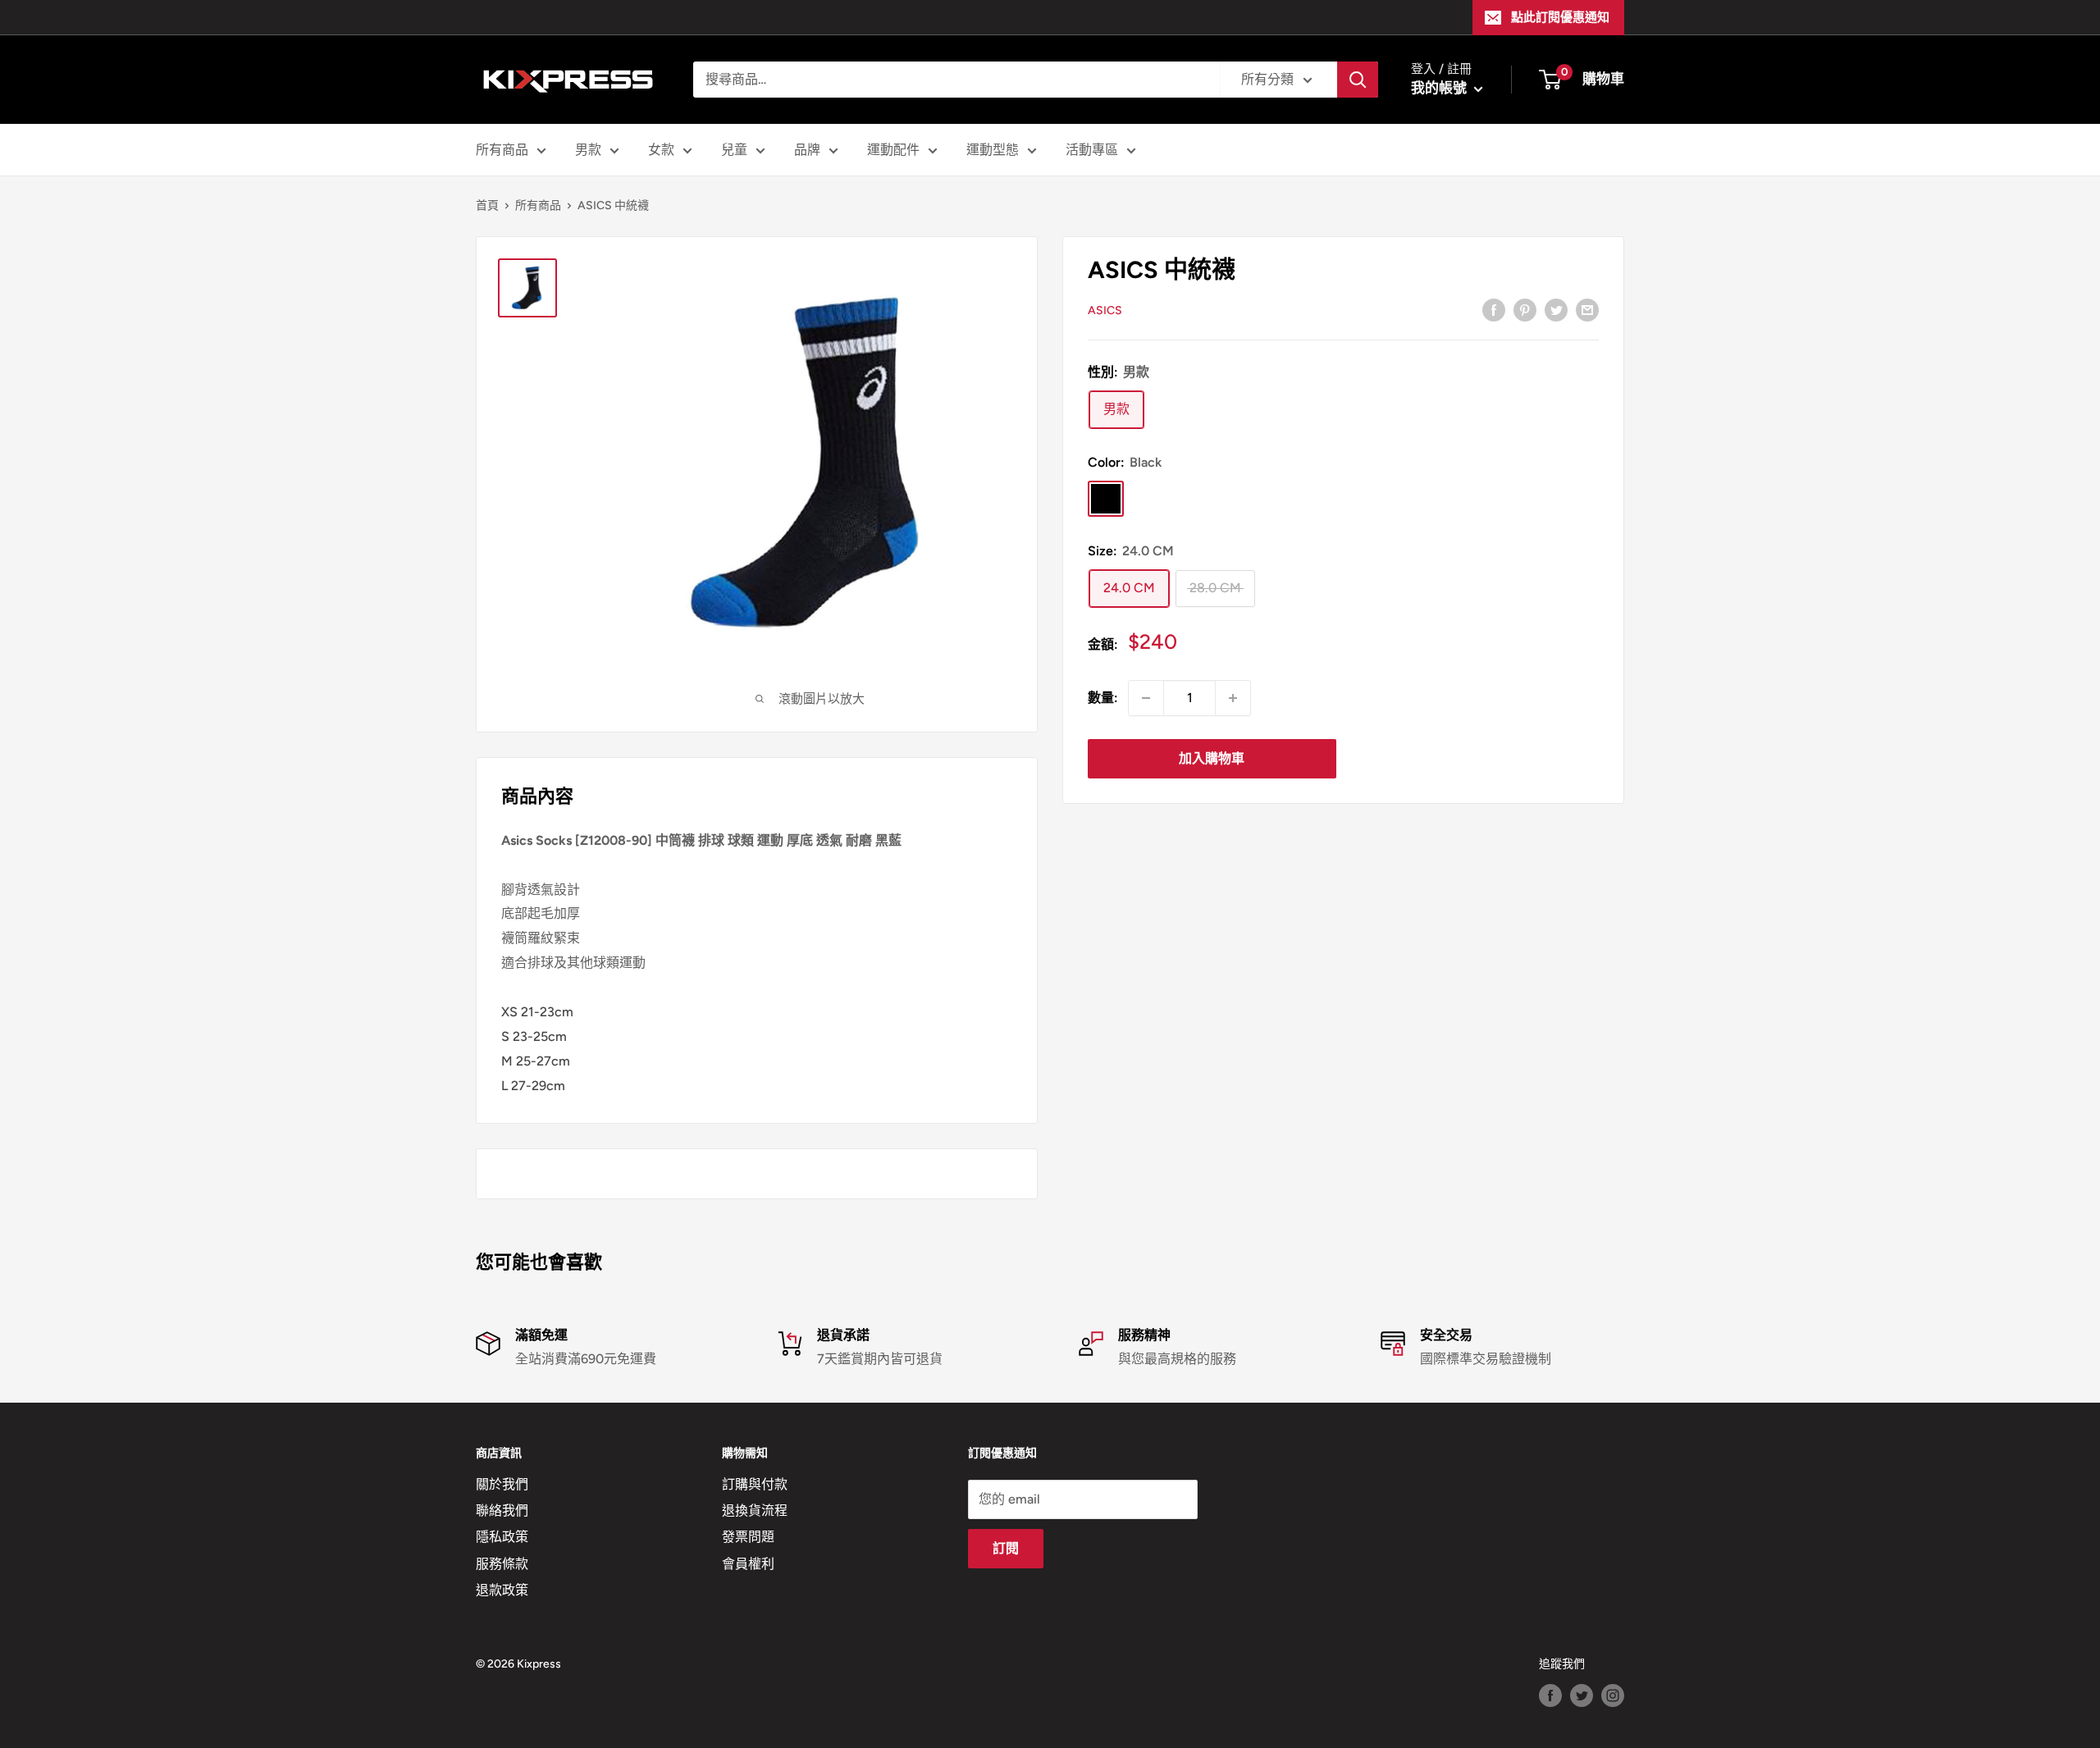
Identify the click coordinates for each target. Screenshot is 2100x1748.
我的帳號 (1440, 88)
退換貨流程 (755, 1511)
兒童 (734, 150)
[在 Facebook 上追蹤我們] (1550, 1696)
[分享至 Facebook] (1494, 309)
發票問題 (748, 1537)
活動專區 (1092, 150)
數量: (1103, 698)
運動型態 (993, 150)
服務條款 (502, 1564)
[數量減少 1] (1146, 698)
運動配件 (893, 150)
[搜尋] (1358, 80)
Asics (1105, 310)
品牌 (807, 150)
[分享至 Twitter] (1556, 309)
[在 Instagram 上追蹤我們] (1613, 1696)
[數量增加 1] (1233, 698)
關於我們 (502, 1484)
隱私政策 (502, 1537)
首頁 (487, 205)
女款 (661, 150)
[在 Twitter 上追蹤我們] (1582, 1696)
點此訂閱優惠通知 (1560, 17)
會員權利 (748, 1564)
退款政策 (502, 1590)
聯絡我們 (502, 1511)
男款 (588, 150)
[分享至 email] (1587, 309)
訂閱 (1006, 1548)
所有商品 (502, 150)
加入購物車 (1212, 758)
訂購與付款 (755, 1484)
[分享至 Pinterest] (1525, 309)
